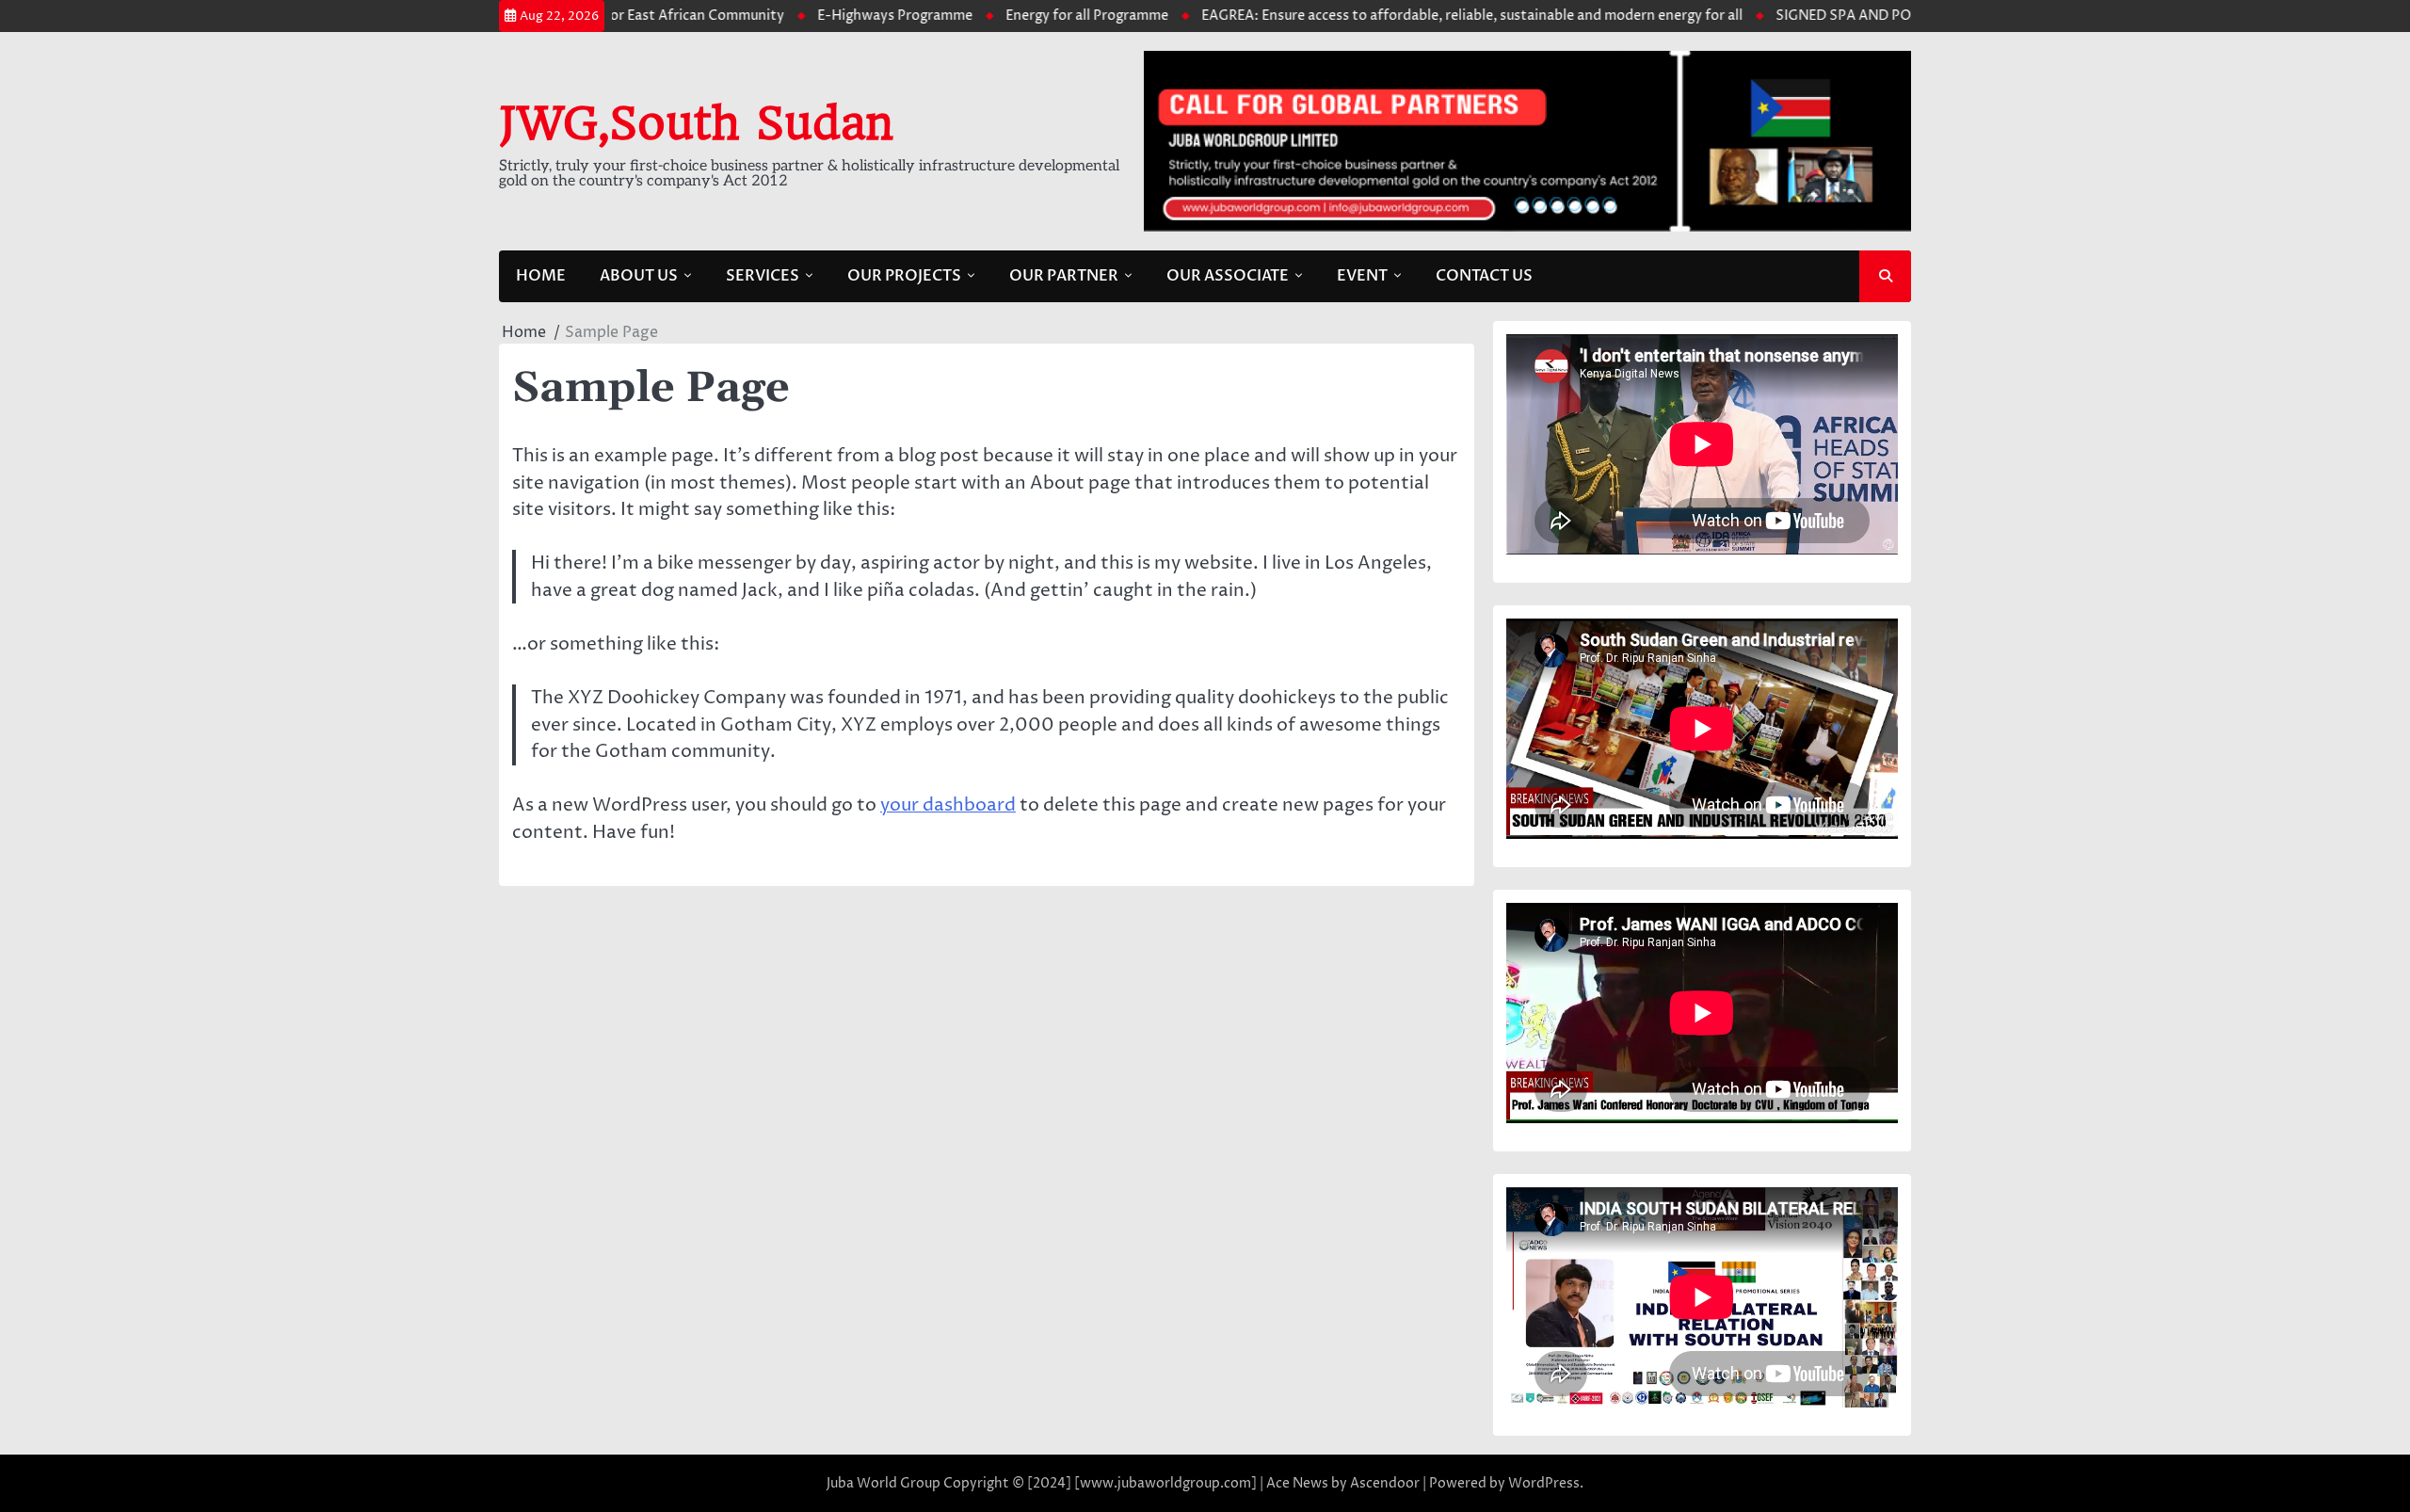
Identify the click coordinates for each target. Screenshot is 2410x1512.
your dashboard (948, 805)
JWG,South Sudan (696, 123)
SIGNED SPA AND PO (1788, 16)
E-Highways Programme (839, 16)
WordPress (1544, 1483)
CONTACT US (1484, 276)
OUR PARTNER (1064, 276)
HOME (541, 276)
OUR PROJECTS (904, 276)
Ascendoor (1385, 1483)
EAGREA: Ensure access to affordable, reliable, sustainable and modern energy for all (1416, 16)
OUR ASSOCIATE (1228, 276)
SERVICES (763, 276)
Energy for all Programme (1031, 16)
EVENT (1362, 276)
